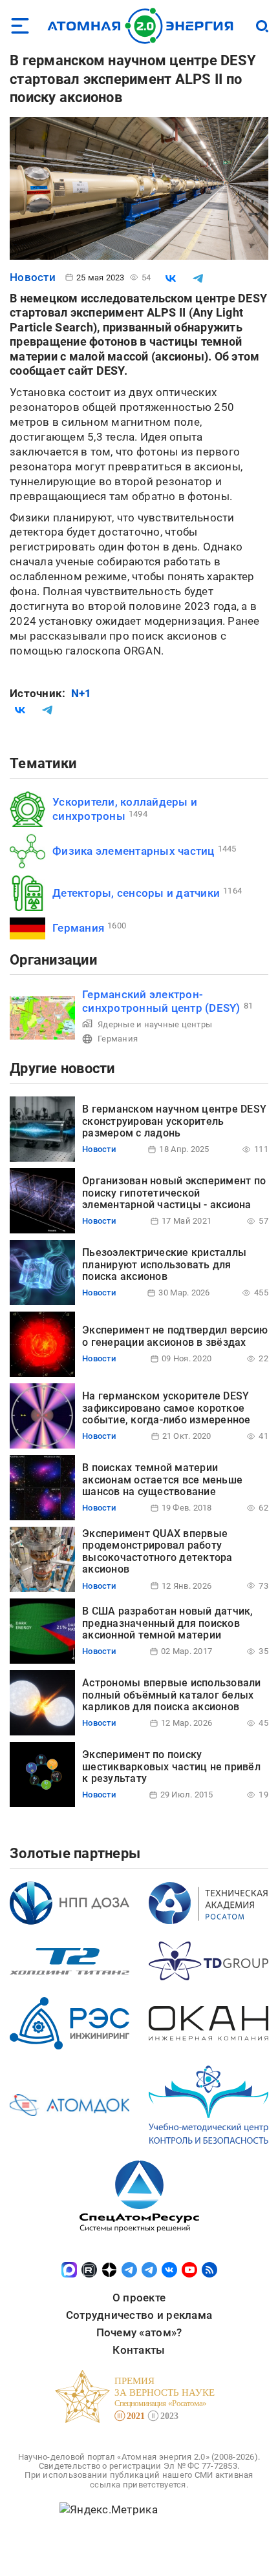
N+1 (81, 693)
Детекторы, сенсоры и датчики (136, 893)
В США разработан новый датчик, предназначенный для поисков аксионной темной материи (168, 1623)
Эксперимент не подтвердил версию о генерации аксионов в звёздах (175, 1336)
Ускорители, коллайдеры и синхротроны (125, 809)
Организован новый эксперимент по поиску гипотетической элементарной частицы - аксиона (174, 1193)
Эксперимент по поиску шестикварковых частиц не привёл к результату (171, 1766)
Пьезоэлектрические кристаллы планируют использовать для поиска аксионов (164, 1264)
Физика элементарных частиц (134, 851)
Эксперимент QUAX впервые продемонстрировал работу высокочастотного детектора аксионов (157, 1551)
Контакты (139, 2350)
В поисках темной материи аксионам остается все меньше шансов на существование (162, 1480)
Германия (78, 928)
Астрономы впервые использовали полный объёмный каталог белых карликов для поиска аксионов (172, 1695)
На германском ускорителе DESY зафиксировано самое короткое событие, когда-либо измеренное (166, 1408)
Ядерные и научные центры (155, 1024)
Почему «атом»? (139, 2332)
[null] (171, 278)
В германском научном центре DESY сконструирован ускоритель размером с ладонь (174, 1121)
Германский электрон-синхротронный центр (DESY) (161, 1001)
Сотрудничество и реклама (139, 2315)
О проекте (139, 2298)
